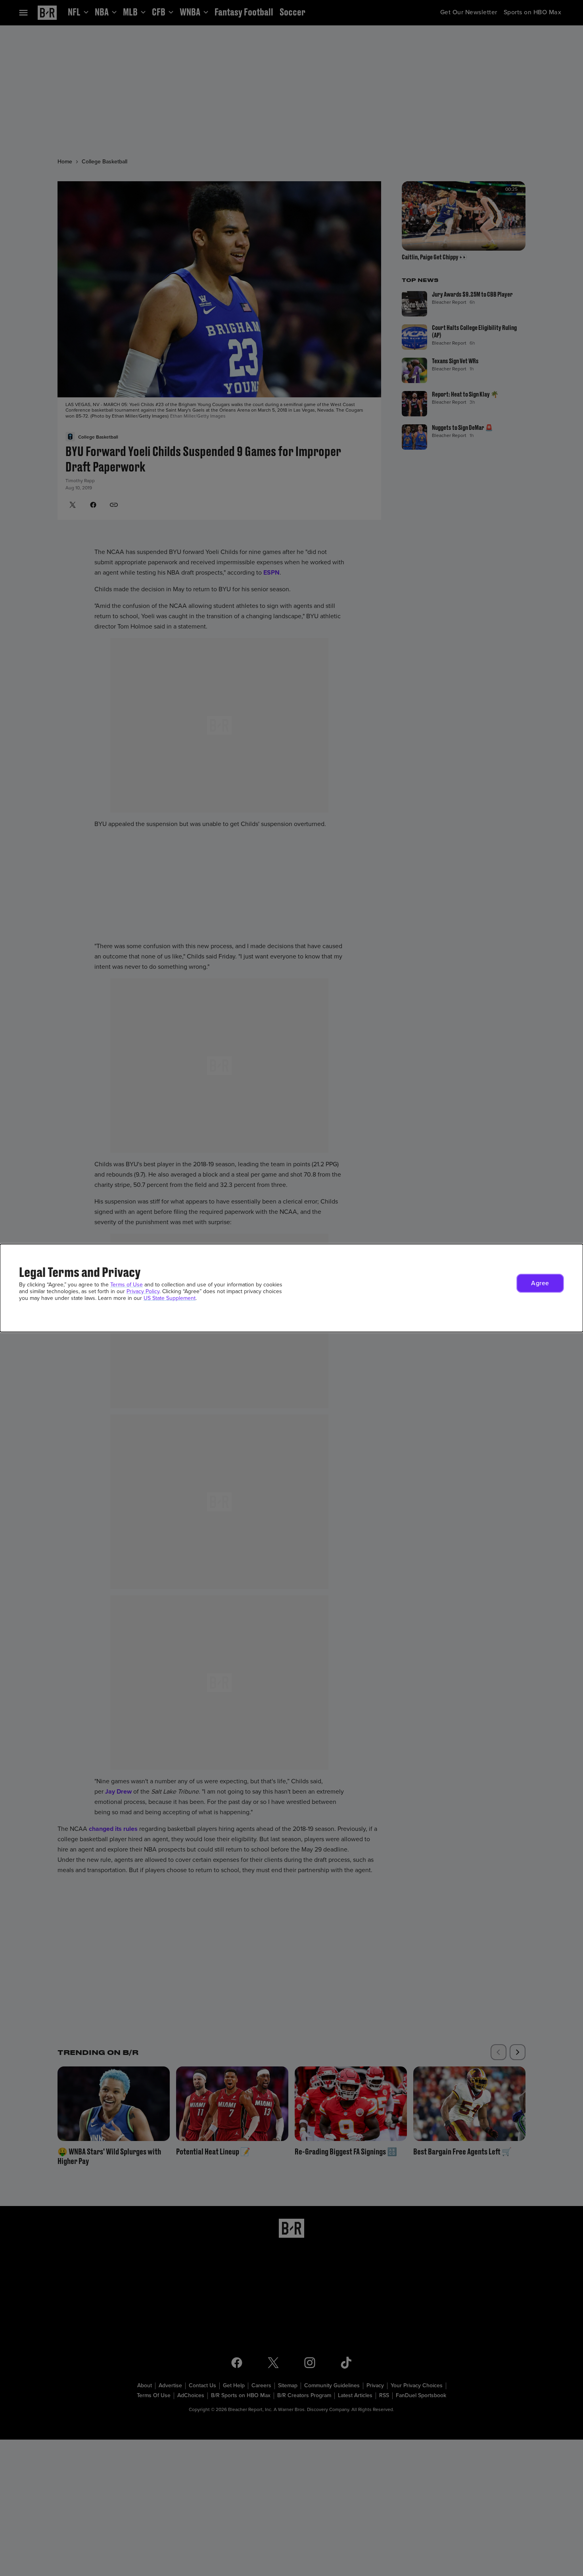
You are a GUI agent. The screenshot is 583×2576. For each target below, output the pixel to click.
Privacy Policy (143, 1291)
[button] (540, 1283)
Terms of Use (127, 1285)
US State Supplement (170, 1298)
